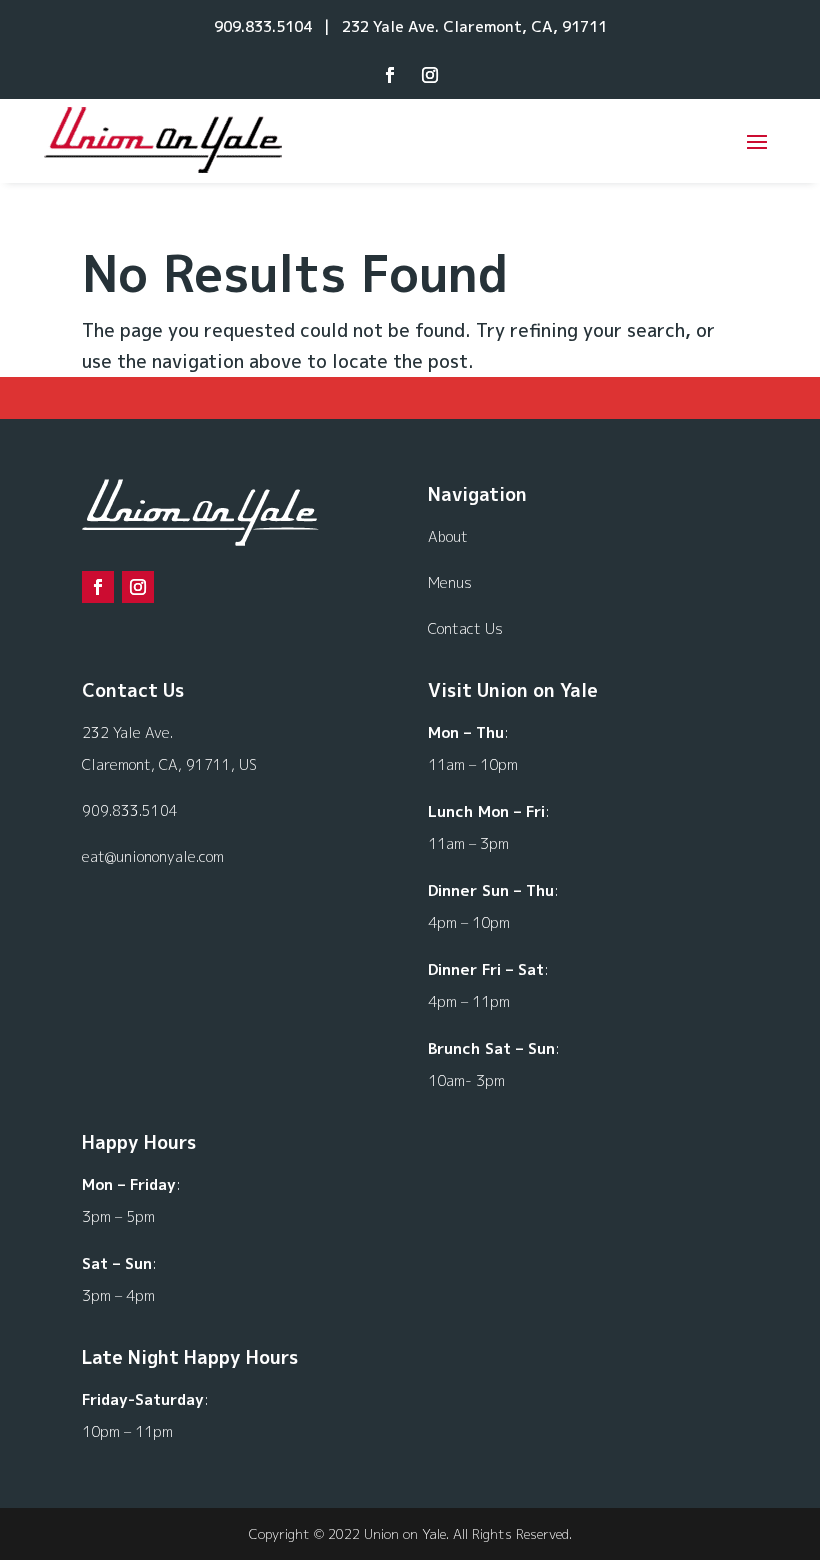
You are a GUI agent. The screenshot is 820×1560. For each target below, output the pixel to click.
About (448, 536)
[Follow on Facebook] (390, 75)
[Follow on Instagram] (430, 75)
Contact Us (465, 628)
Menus (450, 582)
